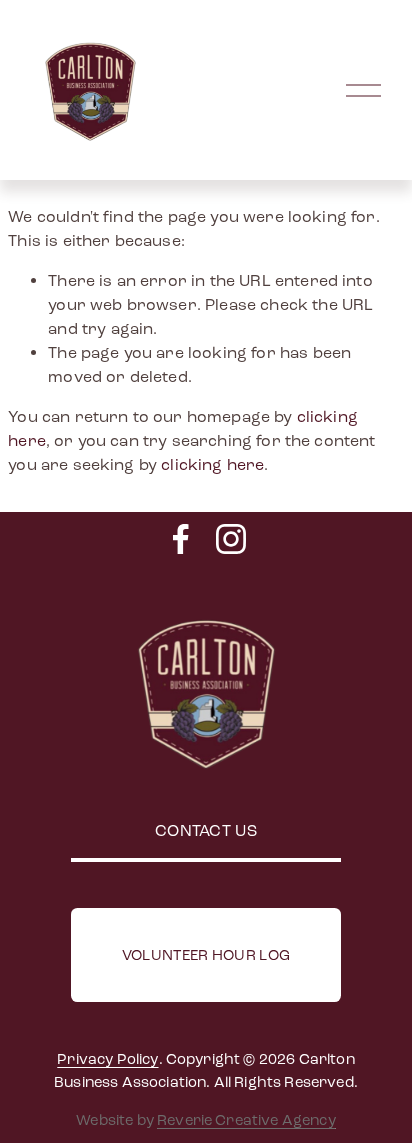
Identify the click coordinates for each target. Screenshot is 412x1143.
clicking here (212, 464)
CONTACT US (206, 830)
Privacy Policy (107, 1059)
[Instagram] (231, 539)
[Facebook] (181, 539)
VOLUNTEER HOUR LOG (206, 955)
